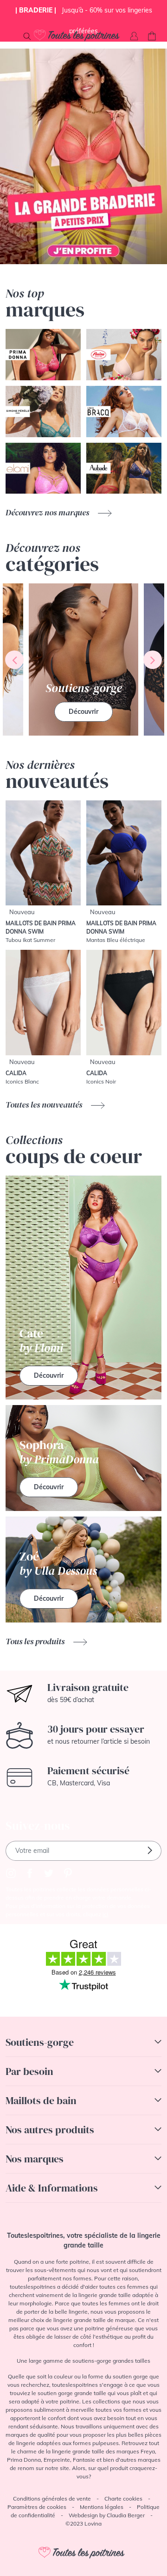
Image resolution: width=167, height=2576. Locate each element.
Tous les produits (36, 1641)
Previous (14, 660)
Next (153, 660)
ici (105, 1914)
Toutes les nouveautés (45, 1105)
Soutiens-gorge (40, 2042)
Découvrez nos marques (48, 512)
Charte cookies (123, 2499)
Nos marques (35, 2159)
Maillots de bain (41, 2100)
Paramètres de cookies (37, 2507)
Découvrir (83, 712)
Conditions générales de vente (52, 2499)
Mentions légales (102, 2507)
